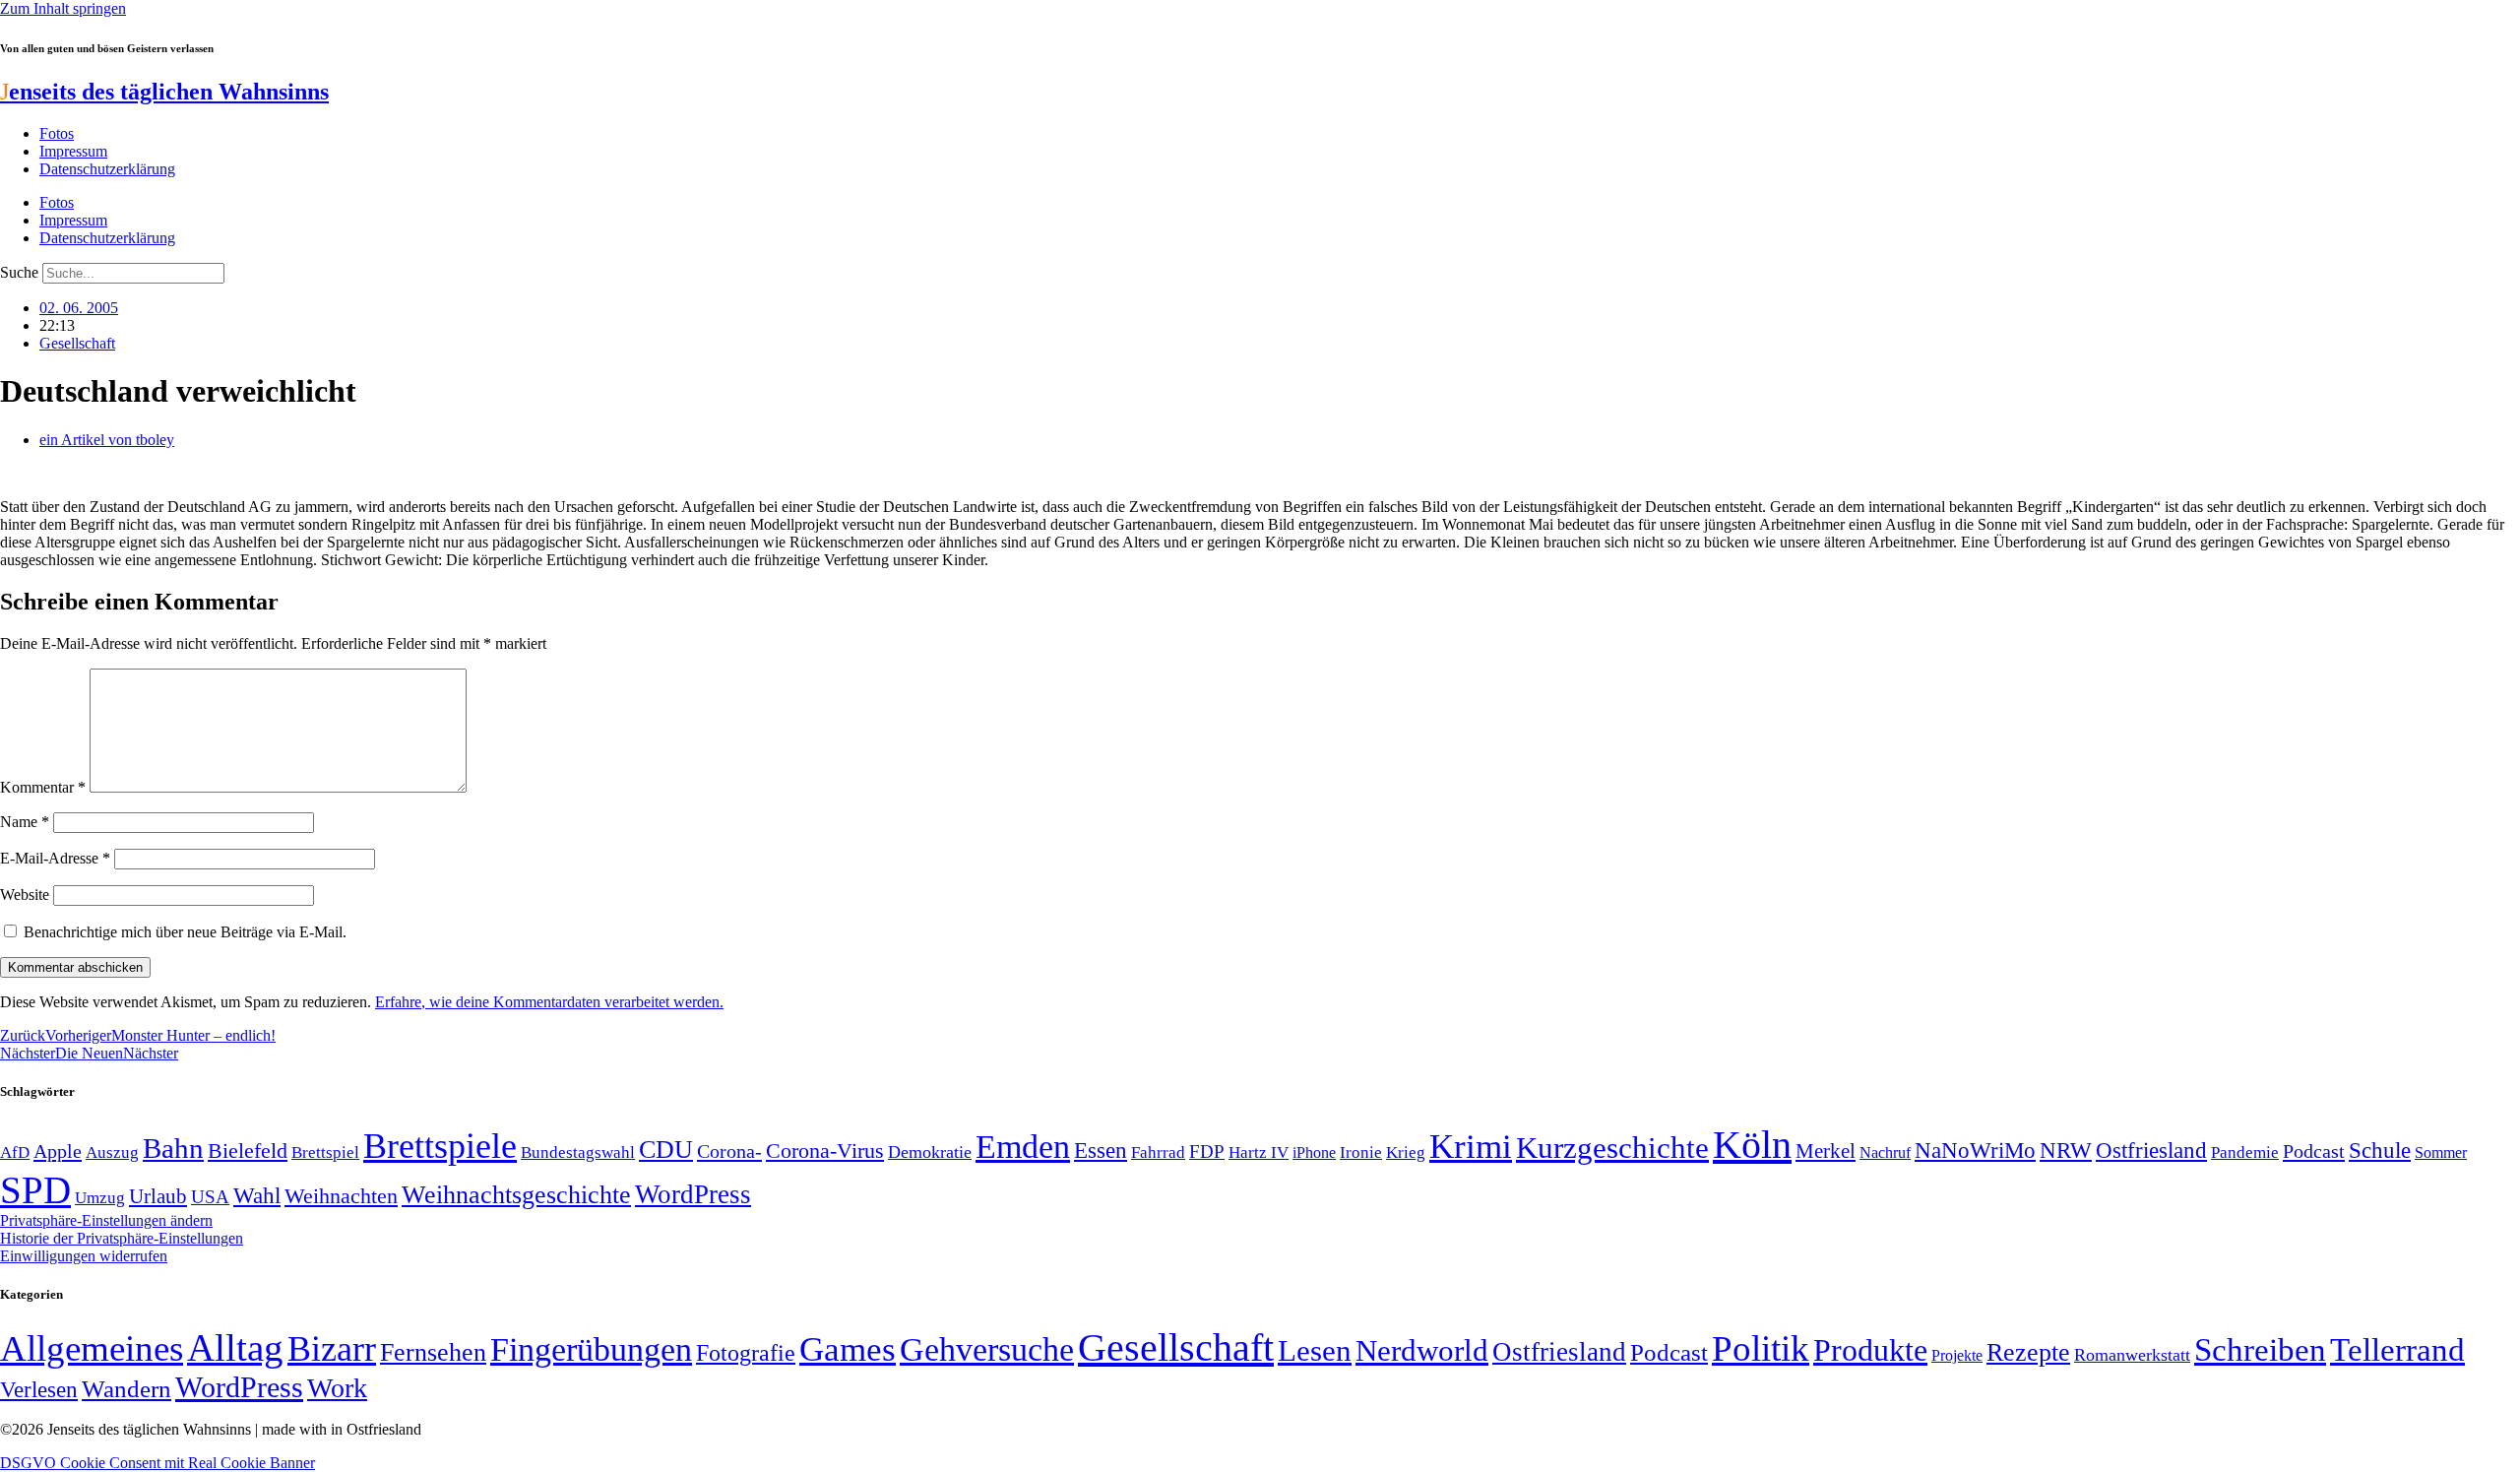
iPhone (1314, 1153)
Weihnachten (341, 1196)
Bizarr (332, 1349)
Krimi (1471, 1147)
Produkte (1870, 1350)
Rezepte (2028, 1352)
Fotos (57, 133)
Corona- (729, 1151)
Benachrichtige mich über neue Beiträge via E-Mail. (185, 932)
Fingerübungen (591, 1349)
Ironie (1361, 1152)
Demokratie (930, 1152)
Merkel (1826, 1151)
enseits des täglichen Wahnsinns (164, 92)
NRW (2066, 1150)
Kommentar (43, 787)
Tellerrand (2397, 1350)
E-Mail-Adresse (55, 858)
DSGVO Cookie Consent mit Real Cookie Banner (157, 1463)
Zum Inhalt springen (63, 8)
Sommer (2441, 1152)
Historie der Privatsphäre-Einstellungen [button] (122, 1238)
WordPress (693, 1194)
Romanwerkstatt (2132, 1355)
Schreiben (2260, 1350)
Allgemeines (92, 1348)
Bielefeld (248, 1151)
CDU (666, 1150)
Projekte (1957, 1355)
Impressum (73, 151)
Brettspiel (325, 1152)
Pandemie (2245, 1152)
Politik (1761, 1348)
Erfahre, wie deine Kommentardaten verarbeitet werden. (549, 1002)
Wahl (257, 1195)
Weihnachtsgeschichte (516, 1195)
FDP (1207, 1152)
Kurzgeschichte (1612, 1148)
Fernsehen (433, 1352)
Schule (2380, 1150)
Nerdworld (1422, 1350)
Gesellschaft (77, 343)
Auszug (112, 1152)
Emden (1023, 1147)
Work (337, 1388)
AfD (15, 1152)
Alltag (235, 1347)
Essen (1101, 1151)
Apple (58, 1151)
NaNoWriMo (1975, 1151)
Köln (1752, 1145)
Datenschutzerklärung (107, 169)
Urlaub (158, 1196)
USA (210, 1197)
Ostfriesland (2151, 1150)
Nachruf (1885, 1152)
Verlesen (39, 1389)
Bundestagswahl (578, 1152)
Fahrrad (1158, 1152)
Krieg (1406, 1152)
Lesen (1315, 1350)
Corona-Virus (825, 1151)
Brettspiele (440, 1146)
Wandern (126, 1389)
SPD (35, 1190)
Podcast (2314, 1151)
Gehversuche (987, 1349)
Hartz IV (1259, 1152)
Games (848, 1349)
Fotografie (746, 1353)
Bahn (173, 1148)
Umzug (100, 1198)
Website (25, 895)
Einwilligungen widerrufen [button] (84, 1256)
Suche (19, 272)
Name (25, 822)
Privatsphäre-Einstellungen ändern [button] (106, 1220)
